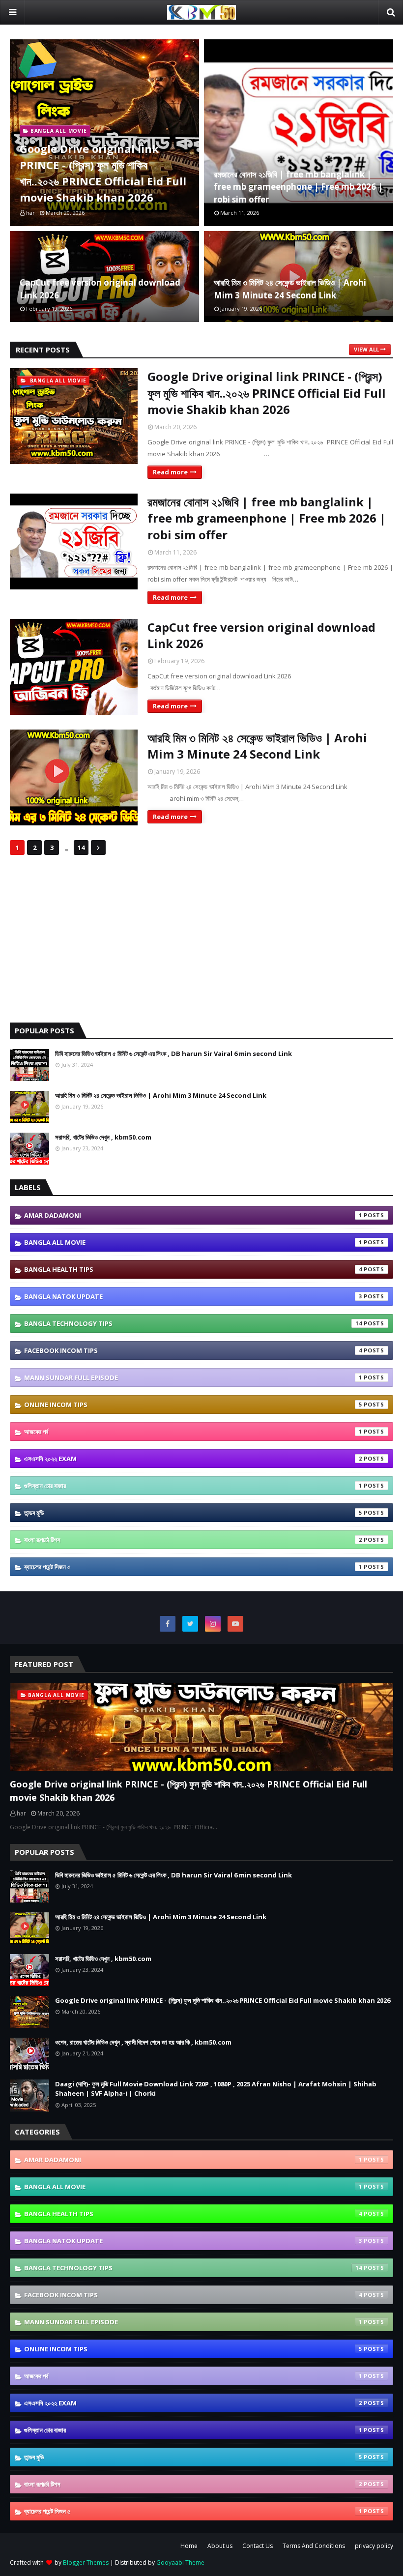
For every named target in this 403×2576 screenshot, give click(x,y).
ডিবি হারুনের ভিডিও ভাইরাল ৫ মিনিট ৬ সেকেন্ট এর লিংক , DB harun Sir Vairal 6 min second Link (173, 1054)
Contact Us (258, 2546)
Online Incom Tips (193, 1405)
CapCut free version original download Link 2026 (100, 289)
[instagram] (213, 1624)
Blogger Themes (86, 2562)
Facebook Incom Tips (193, 1350)
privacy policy (374, 2546)
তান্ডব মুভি (193, 1513)
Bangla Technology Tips (193, 1323)
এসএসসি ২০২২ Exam (193, 1459)
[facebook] (168, 1624)
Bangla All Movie (193, 1242)
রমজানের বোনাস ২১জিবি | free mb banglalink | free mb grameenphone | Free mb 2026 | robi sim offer (298, 187)
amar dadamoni (193, 1215)
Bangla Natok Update (193, 1296)
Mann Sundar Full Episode (193, 1377)
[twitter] (190, 1624)
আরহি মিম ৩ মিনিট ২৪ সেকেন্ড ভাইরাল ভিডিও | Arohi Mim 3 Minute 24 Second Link (290, 289)
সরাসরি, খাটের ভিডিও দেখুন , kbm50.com (103, 1137)
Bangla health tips (193, 1269)
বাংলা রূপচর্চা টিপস (193, 1540)
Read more (170, 472)
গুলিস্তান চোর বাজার (193, 1486)
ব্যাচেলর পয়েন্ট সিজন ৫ (193, 1567)
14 (81, 848)
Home (189, 2546)
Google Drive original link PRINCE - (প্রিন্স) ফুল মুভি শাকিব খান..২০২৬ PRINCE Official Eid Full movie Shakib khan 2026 (103, 173)
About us (220, 2546)
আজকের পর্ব (193, 1432)
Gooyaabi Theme (180, 2562)
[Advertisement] (201, 939)
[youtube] (235, 1624)
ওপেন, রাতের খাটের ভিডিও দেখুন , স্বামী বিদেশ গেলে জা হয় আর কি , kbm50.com (143, 2042)
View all (366, 349)
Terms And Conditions (314, 2546)
